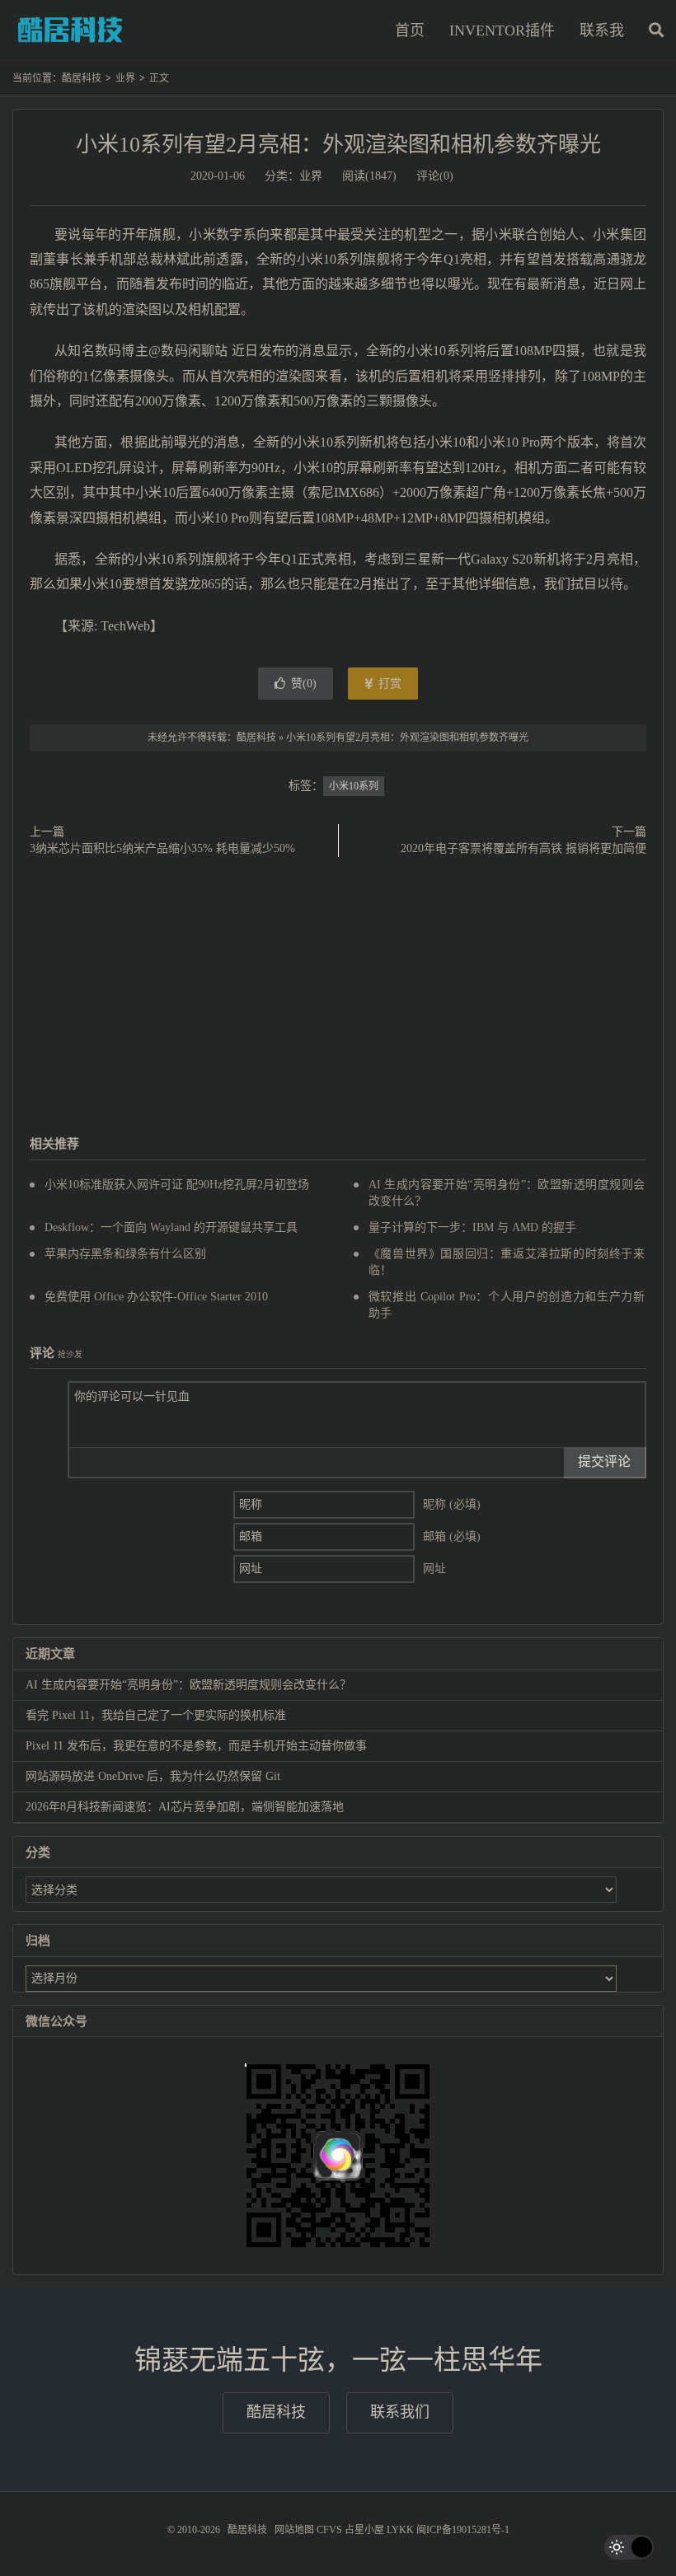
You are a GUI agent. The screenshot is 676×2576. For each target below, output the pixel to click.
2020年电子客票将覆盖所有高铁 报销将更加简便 (523, 848)
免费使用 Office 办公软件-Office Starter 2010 (156, 1297)
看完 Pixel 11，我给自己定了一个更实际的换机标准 (156, 1715)
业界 (125, 78)
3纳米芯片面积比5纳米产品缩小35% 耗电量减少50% (162, 848)
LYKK (400, 2530)
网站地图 (294, 2530)
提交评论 (604, 1461)
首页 (410, 30)
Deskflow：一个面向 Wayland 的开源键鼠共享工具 (171, 1227)
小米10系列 (354, 786)
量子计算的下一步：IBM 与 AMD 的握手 (472, 1227)
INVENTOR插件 (502, 30)
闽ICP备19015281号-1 (463, 2530)
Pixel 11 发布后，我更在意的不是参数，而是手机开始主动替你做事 (196, 1746)
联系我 (602, 30)
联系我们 (400, 2412)
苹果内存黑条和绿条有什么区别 (125, 1254)
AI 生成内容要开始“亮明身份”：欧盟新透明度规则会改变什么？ (188, 1685)
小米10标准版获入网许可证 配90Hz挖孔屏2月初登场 (177, 1185)
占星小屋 (364, 2530)
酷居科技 (70, 30)
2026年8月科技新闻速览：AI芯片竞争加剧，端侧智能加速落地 (185, 1807)
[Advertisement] (338, 997)
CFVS (329, 2530)
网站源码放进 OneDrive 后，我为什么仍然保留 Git (153, 1776)
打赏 (388, 684)
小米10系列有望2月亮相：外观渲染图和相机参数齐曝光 (338, 145)
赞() (304, 684)
